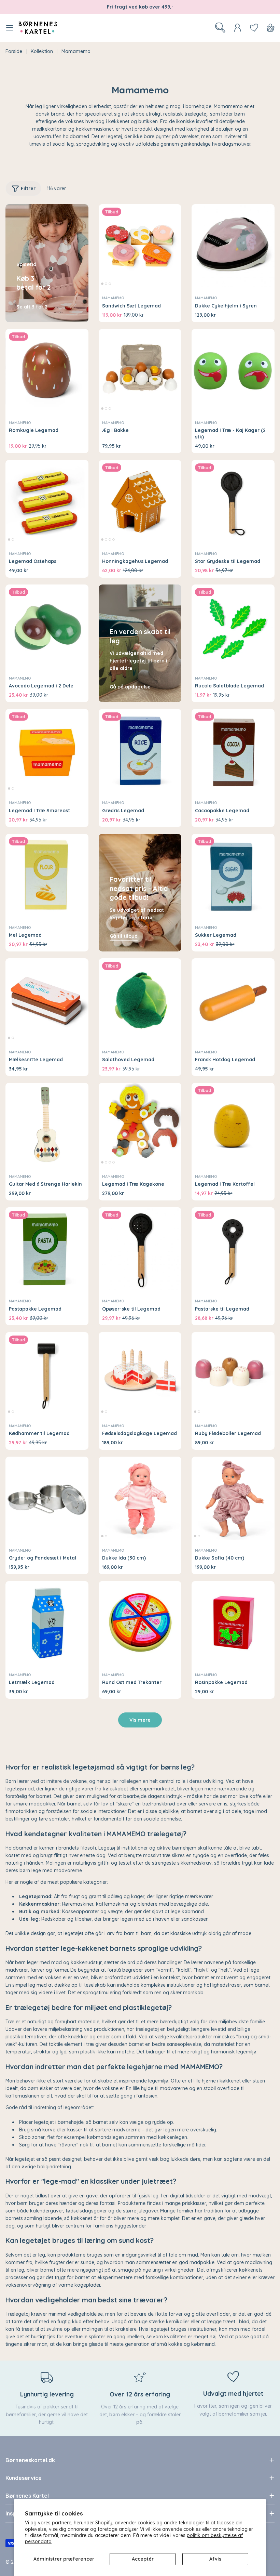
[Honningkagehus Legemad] (140, 502)
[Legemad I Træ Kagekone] (140, 1124)
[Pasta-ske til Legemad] (233, 1249)
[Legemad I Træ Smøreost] (47, 751)
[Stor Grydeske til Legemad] (233, 502)
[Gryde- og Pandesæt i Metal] (47, 1498)
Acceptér (143, 2559)
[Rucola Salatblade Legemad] (233, 626)
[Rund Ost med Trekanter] (140, 1623)
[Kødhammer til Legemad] (47, 1374)
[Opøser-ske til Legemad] (140, 1249)
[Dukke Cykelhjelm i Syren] (233, 246)
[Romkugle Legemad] (47, 371)
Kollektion (42, 51)
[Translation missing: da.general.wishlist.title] (254, 28)
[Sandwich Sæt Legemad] (140, 246)
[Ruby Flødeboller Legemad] (233, 1374)
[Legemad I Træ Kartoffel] (233, 1124)
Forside (14, 51)
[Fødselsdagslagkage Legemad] (140, 1374)
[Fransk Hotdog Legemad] (233, 1000)
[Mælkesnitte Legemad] (47, 1000)
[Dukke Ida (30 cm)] (140, 1498)
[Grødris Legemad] (140, 751)
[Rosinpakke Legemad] (233, 1623)
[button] (102, 284)
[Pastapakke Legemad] (47, 1249)
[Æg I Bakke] (140, 371)
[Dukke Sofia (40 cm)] (233, 1498)
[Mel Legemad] (47, 875)
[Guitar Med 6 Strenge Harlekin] (47, 1124)
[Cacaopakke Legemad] (233, 751)
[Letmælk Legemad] (47, 1623)
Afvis (215, 2559)
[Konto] (238, 28)
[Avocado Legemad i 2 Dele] (47, 626)
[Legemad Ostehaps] (47, 502)
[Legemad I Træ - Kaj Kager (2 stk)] (233, 371)
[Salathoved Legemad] (140, 1000)
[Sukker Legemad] (233, 875)
